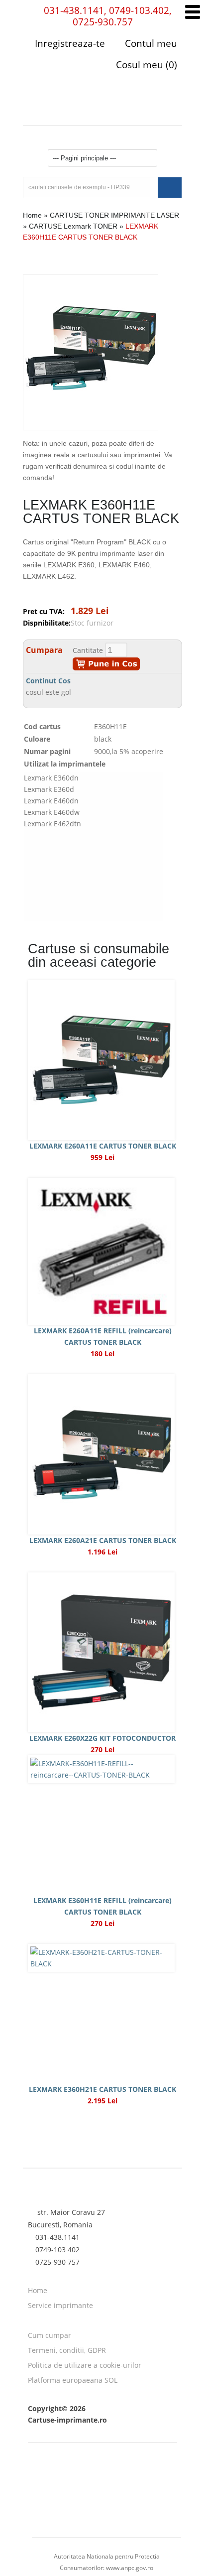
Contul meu (150, 43)
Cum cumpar (50, 2335)
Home (32, 215)
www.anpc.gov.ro (130, 2568)
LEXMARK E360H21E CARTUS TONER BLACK (102, 2089)
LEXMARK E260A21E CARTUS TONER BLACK (103, 1540)
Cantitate (88, 650)
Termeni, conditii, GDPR (67, 2350)
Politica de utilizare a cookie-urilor (85, 2365)
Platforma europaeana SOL (73, 2380)
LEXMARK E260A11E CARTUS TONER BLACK (103, 1146)
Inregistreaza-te (70, 43)
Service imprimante (60, 2305)
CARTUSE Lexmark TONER (73, 226)
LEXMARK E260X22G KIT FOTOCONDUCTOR (102, 1738)
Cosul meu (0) (145, 65)
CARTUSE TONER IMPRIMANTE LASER (114, 215)
